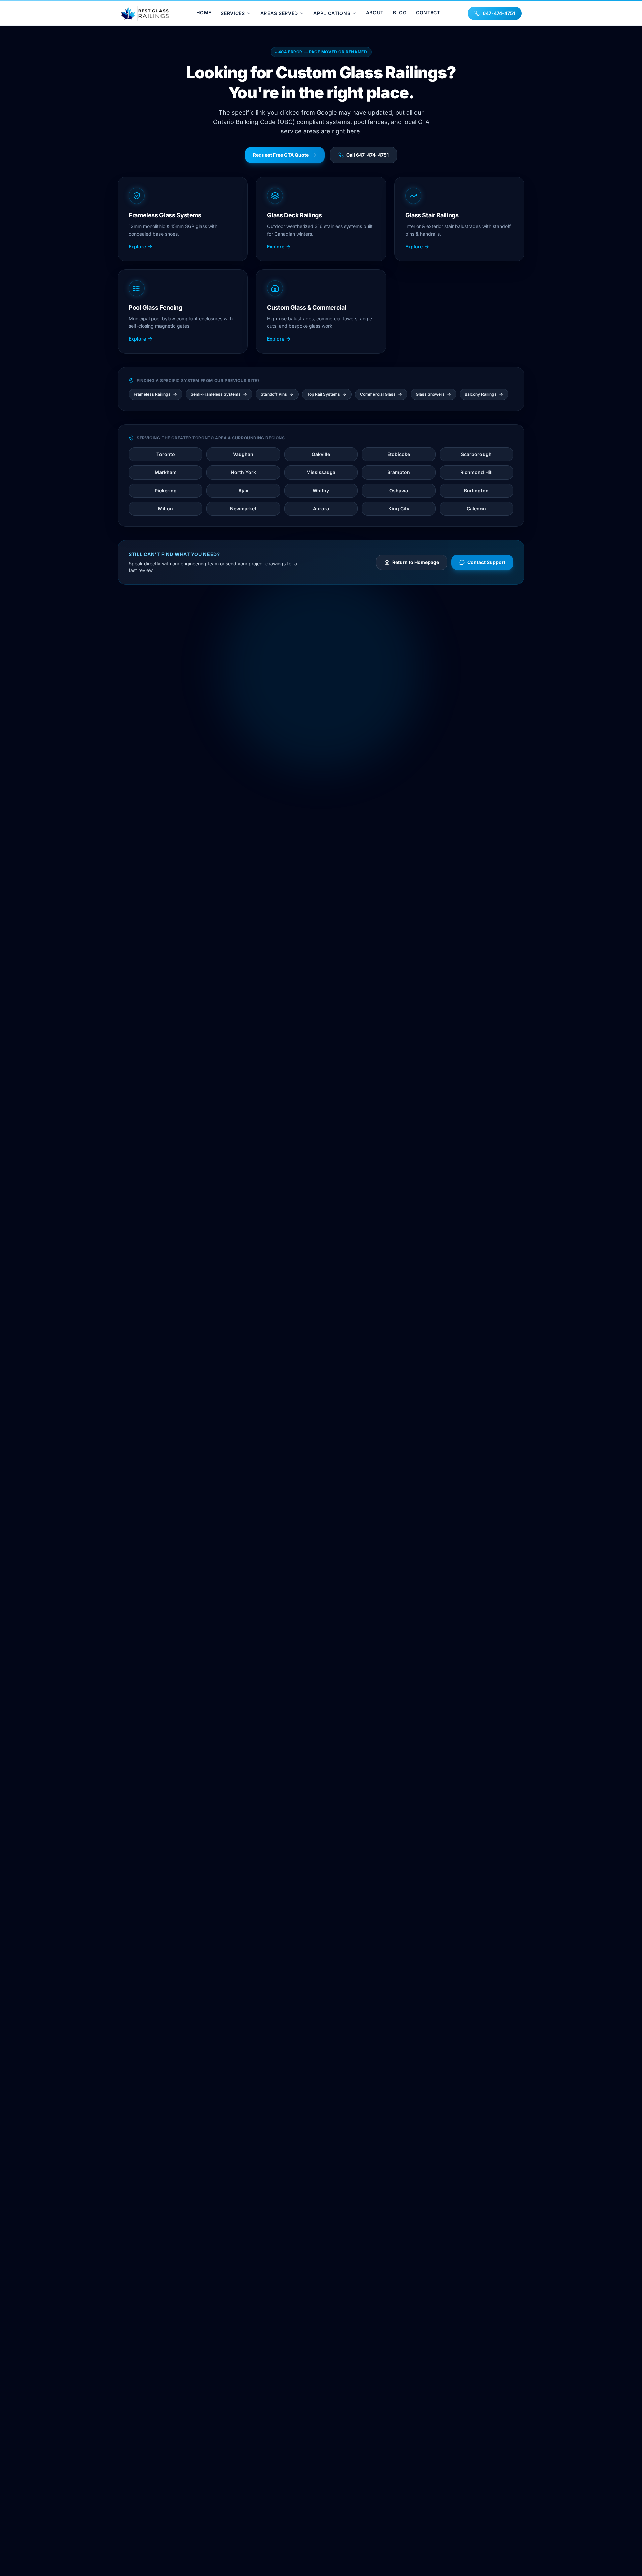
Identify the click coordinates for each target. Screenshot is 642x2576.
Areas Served (279, 13)
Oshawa (399, 490)
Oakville (321, 454)
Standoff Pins (274, 394)
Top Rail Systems (324, 394)
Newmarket (243, 508)
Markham (166, 472)
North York (243, 472)
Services (233, 13)
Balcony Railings (481, 394)
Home (204, 13)
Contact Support (486, 562)
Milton (166, 508)
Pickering (166, 490)
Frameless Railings (152, 394)
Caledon (476, 508)
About (375, 13)
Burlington (476, 490)
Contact (428, 13)
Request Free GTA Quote (281, 155)
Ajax (243, 490)
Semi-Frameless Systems (216, 394)
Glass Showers (430, 394)
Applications (332, 13)
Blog (400, 13)
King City (399, 508)
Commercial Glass (378, 394)
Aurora (321, 508)
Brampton (399, 472)
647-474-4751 (499, 13)
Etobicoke (399, 454)
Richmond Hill (476, 472)
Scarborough (476, 454)
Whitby (321, 490)
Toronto (166, 454)
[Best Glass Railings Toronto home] (145, 13)
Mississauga (321, 472)
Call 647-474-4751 (367, 155)
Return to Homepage (416, 562)
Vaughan (243, 454)
